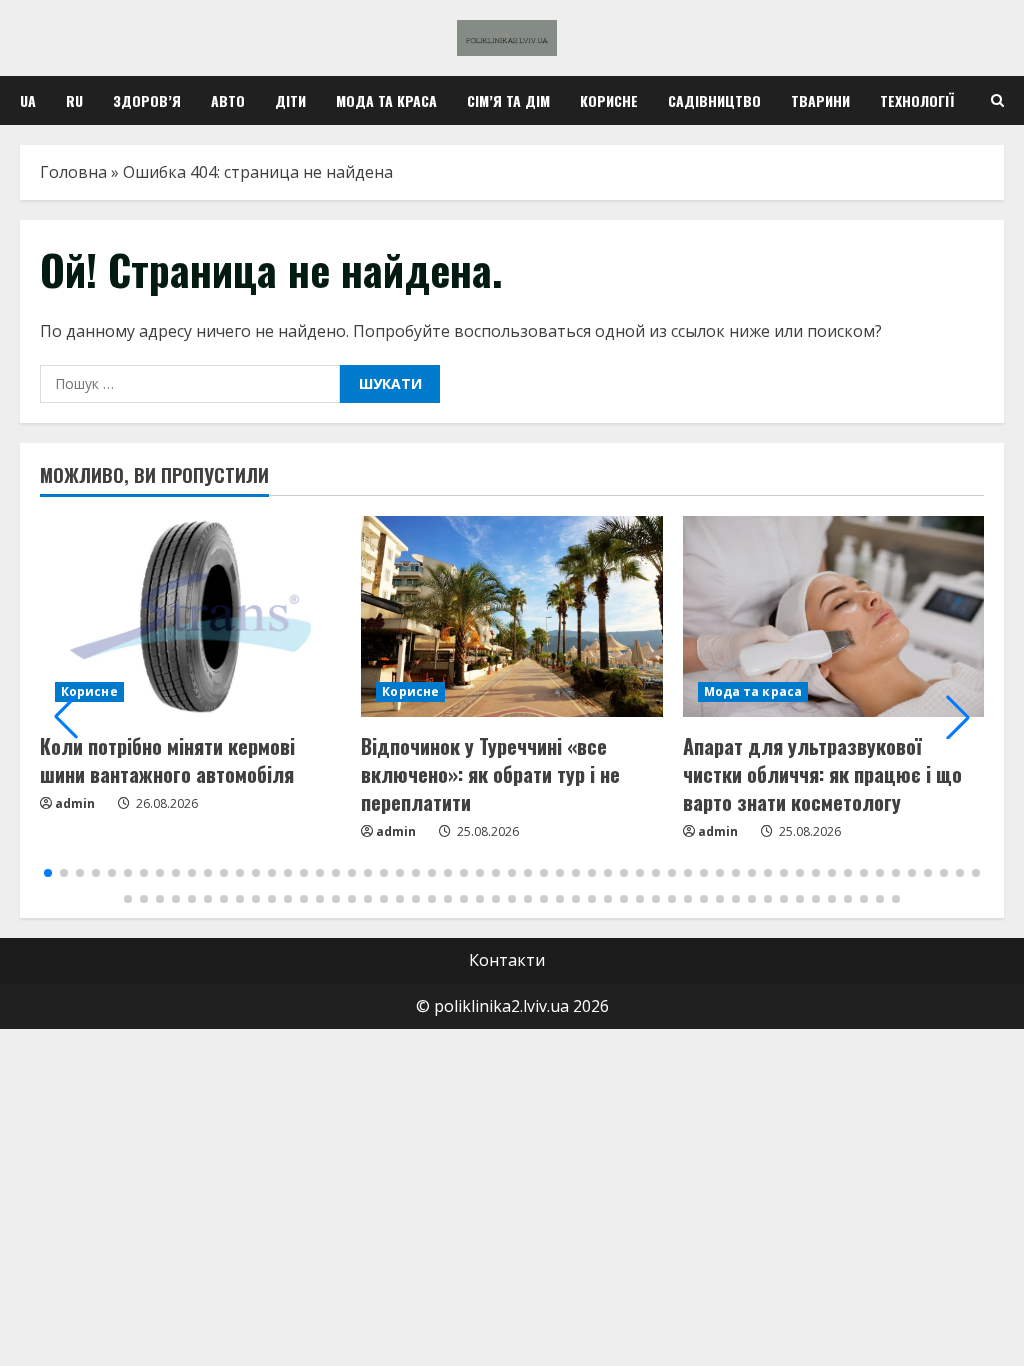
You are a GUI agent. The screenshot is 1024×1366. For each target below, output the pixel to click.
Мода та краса (386, 100)
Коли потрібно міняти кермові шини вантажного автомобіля (167, 760)
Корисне (609, 100)
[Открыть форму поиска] (997, 100)
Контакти (507, 960)
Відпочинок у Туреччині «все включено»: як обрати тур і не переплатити (490, 774)
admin (75, 803)
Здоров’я (147, 100)
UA (28, 100)
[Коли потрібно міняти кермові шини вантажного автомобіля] (190, 616)
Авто (228, 100)
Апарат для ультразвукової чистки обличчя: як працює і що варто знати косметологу (822, 774)
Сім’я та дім (508, 100)
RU (74, 100)
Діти (290, 100)
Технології (917, 100)
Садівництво (714, 100)
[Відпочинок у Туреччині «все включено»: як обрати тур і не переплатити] (511, 616)
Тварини (820, 100)
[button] (66, 717)
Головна (73, 172)
